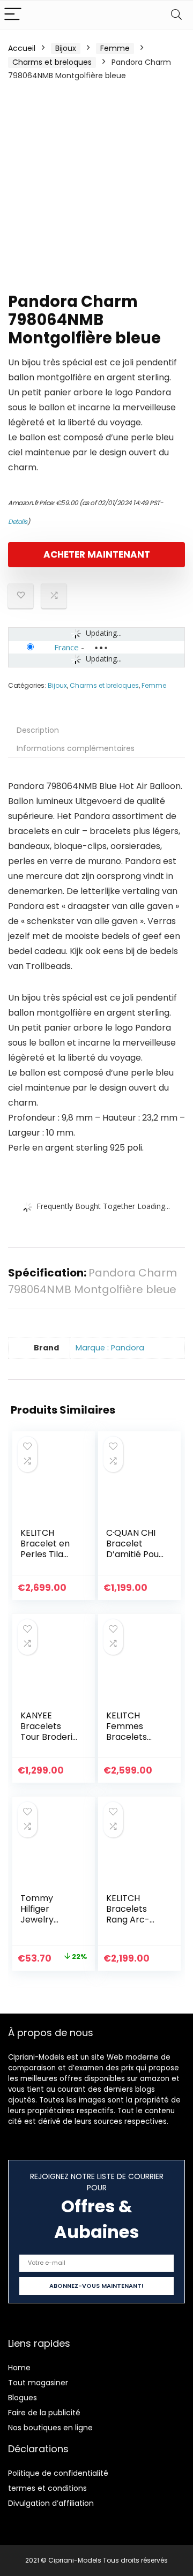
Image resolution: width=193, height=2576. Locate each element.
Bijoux (66, 48)
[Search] (176, 15)
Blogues (23, 2398)
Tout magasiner (38, 2383)
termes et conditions (47, 2488)
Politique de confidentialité (58, 2473)
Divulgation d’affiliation (51, 2503)
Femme (115, 48)
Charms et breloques (52, 62)
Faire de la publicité (44, 2413)
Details (18, 521)
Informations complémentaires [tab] (76, 748)
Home (19, 2368)
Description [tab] (38, 730)
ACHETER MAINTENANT (97, 554)
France (66, 647)
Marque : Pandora (110, 1348)
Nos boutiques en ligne (50, 2428)
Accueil (22, 48)
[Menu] (13, 15)
